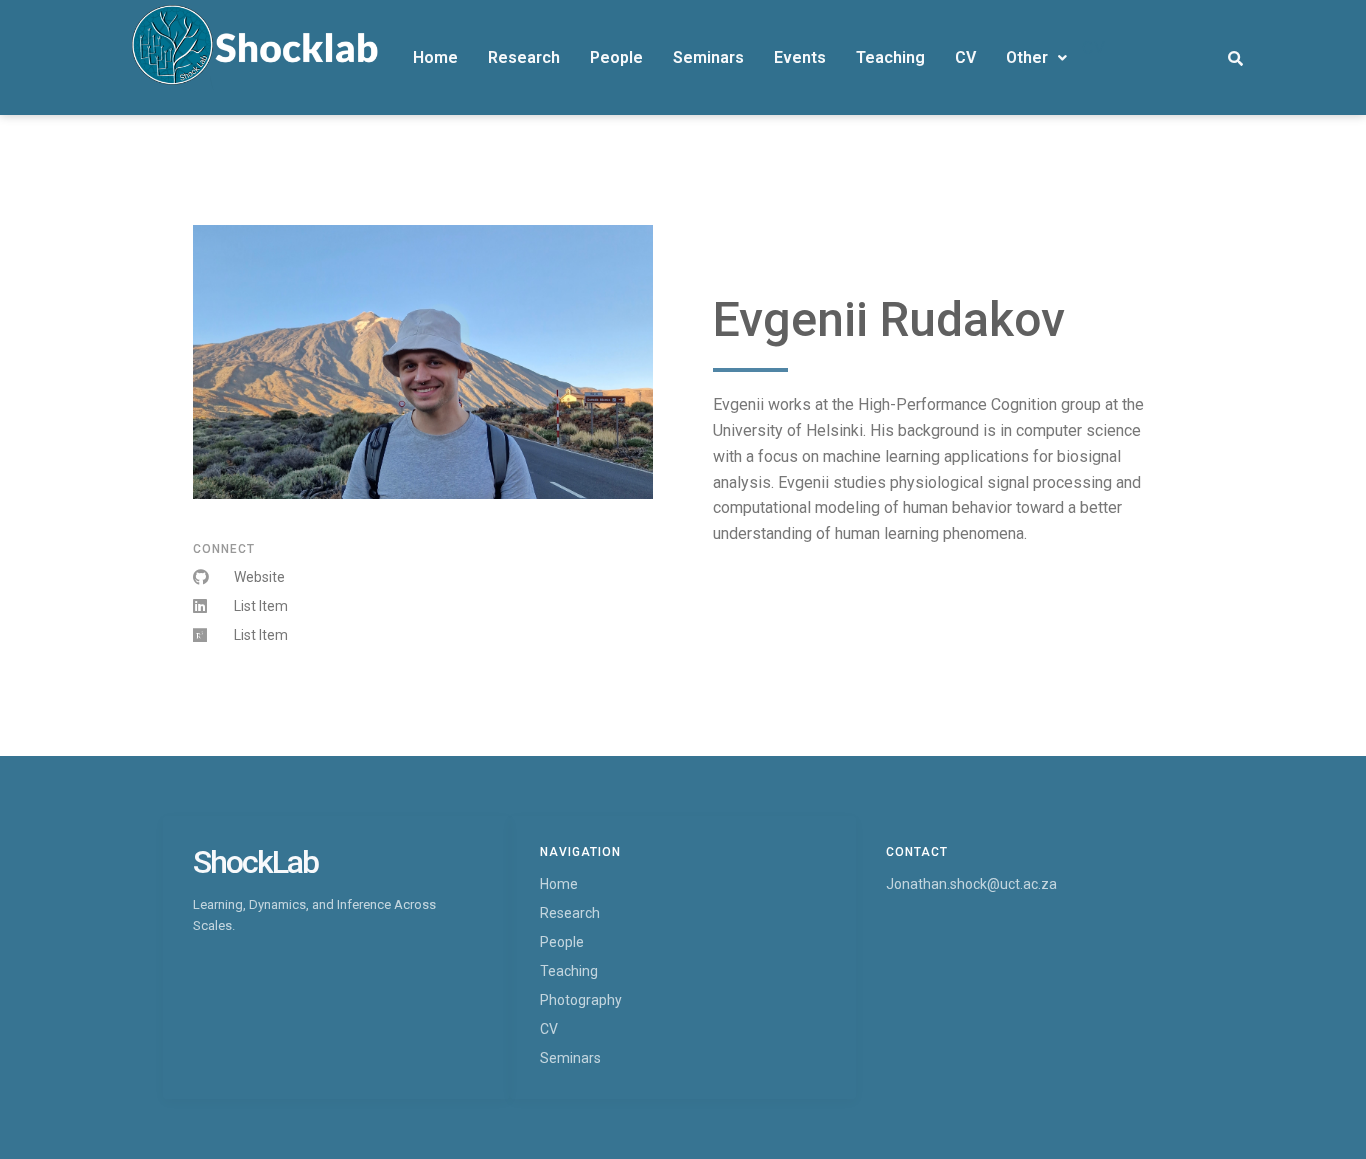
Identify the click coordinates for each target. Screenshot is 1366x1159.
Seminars (708, 57)
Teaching (890, 57)
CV (965, 57)
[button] (1036, 58)
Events (800, 57)
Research (524, 57)
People (616, 57)
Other (1027, 57)
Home (435, 57)
